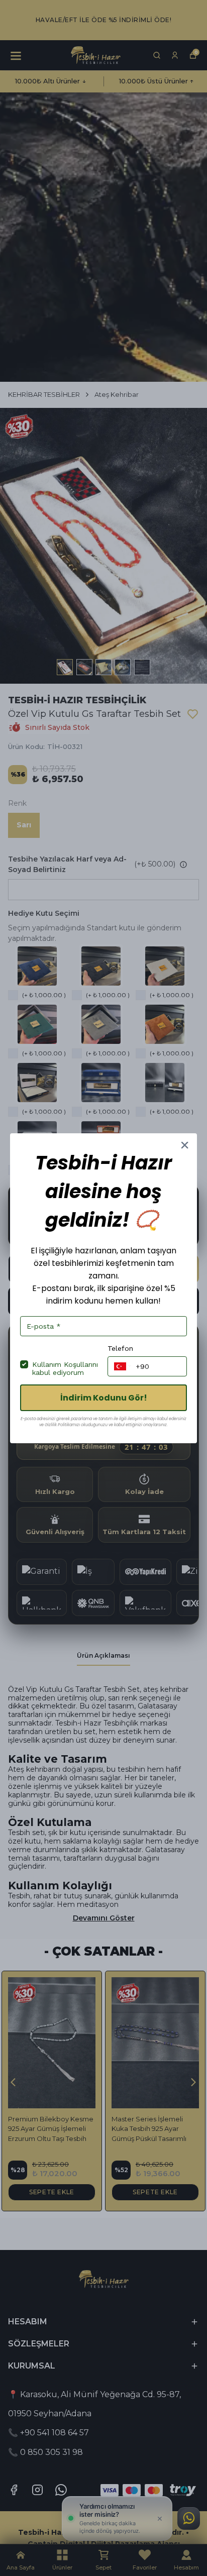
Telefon (120, 1348)
